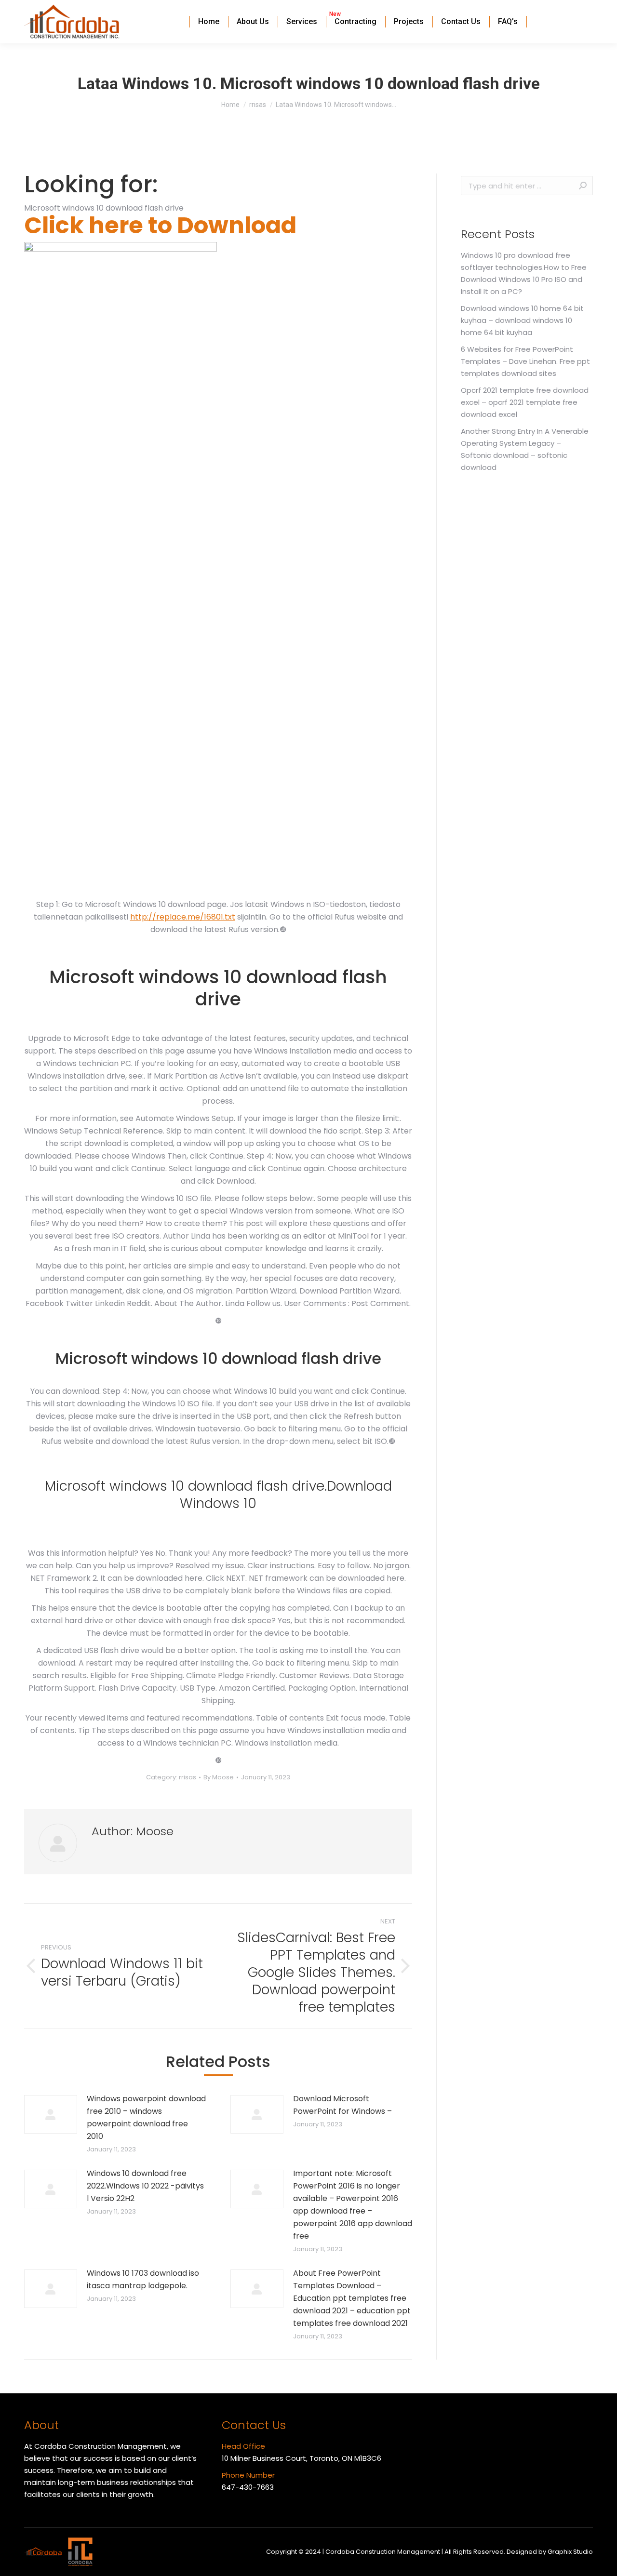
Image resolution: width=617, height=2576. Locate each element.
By (219, 1777)
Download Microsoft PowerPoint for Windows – (342, 2105)
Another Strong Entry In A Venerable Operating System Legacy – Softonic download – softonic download (525, 449)
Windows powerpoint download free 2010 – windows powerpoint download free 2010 (146, 2117)
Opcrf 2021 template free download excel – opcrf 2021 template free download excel (525, 402)
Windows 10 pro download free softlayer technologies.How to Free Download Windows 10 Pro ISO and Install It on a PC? (524, 273)
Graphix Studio (570, 2552)
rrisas (188, 1777)
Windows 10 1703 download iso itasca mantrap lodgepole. (143, 2279)
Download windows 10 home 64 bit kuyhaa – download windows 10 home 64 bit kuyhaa (522, 320)
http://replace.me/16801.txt (183, 917)
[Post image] (51, 2114)
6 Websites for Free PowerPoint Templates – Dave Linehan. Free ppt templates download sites (525, 361)
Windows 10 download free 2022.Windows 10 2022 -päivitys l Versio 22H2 (145, 2186)
